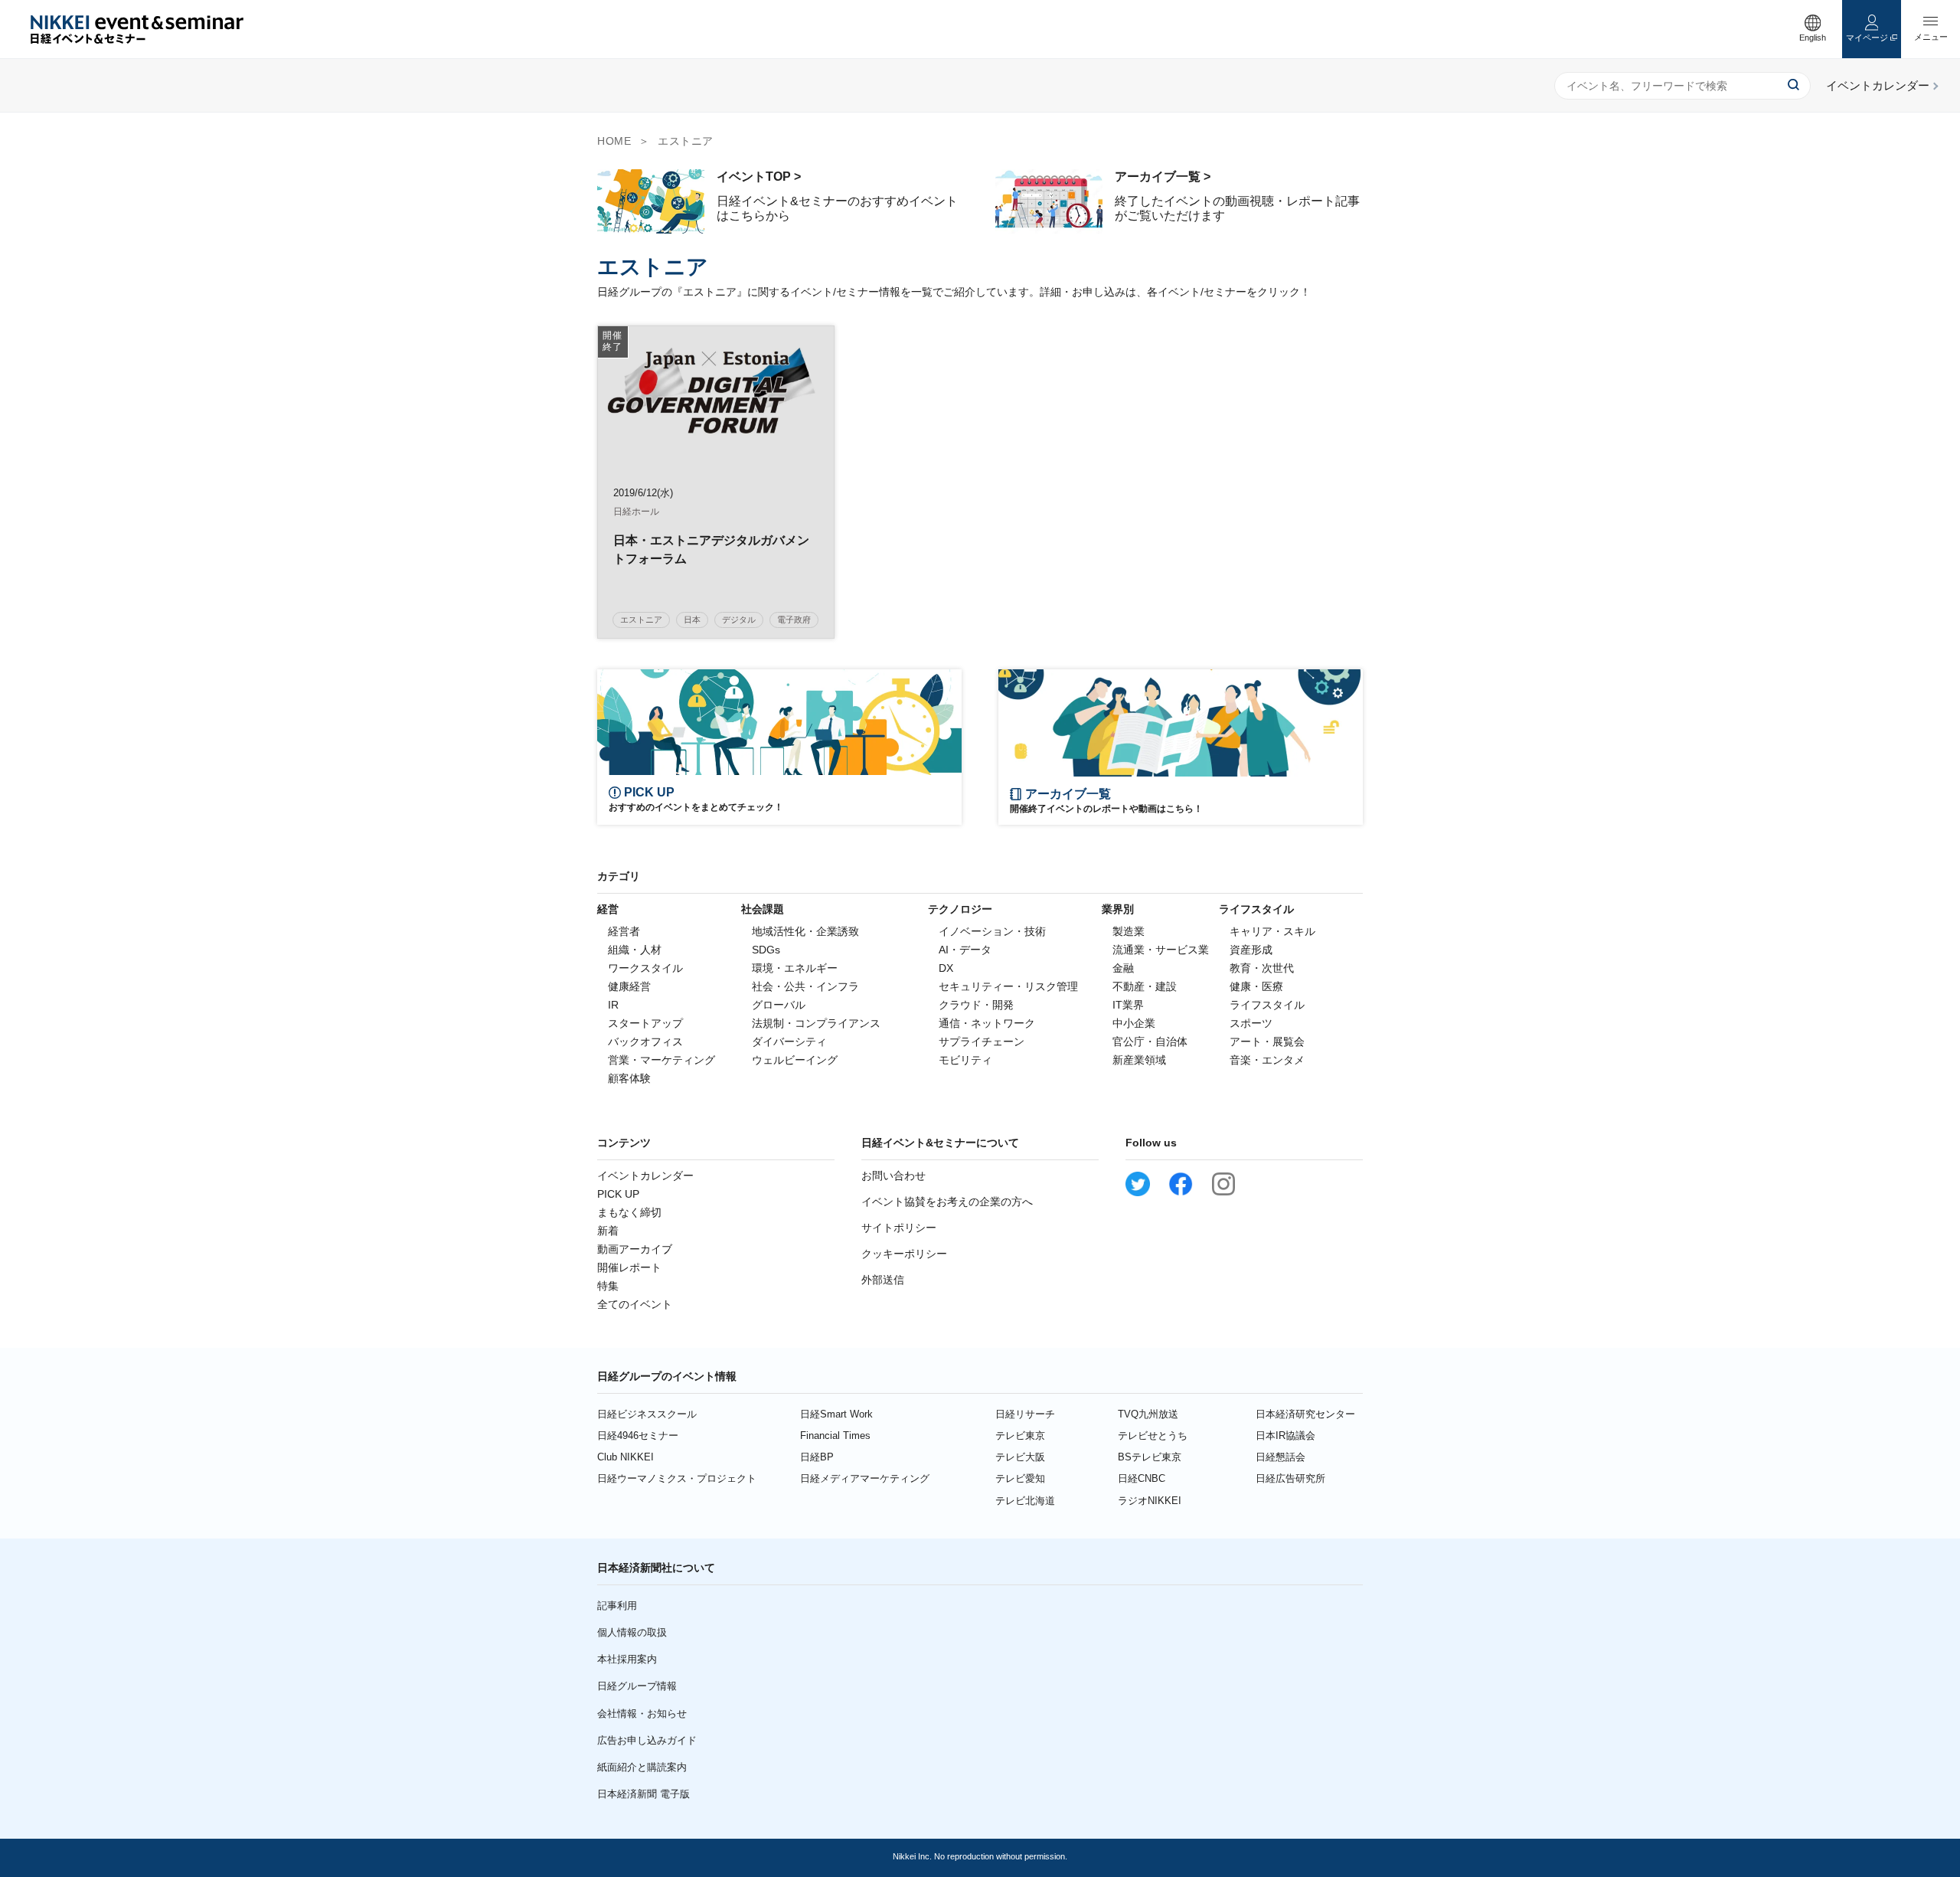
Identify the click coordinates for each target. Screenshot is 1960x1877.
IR (613, 1005)
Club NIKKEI (626, 1457)
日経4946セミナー (638, 1436)
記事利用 (617, 1606)
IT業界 (1128, 1005)
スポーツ (1251, 1023)
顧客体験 (629, 1078)
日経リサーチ (1025, 1414)
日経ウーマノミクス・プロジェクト (677, 1478)
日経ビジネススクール (647, 1414)
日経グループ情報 (637, 1686)
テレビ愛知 (1020, 1478)
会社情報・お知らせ (642, 1713)
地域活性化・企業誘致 (805, 931)
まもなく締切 (629, 1212)
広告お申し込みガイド (647, 1740)
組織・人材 (635, 950)
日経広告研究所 (1290, 1478)
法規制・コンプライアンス (816, 1023)
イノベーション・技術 (992, 931)
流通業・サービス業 (1161, 950)
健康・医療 (1256, 986)
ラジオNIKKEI (1150, 1501)
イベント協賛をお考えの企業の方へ (947, 1202)
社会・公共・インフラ (805, 986)
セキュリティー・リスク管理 (1008, 986)
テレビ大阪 (1020, 1457)
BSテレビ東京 (1150, 1457)
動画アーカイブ (635, 1249)
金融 (1123, 968)
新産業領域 (1139, 1060)
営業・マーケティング (661, 1060)
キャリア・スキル (1272, 931)
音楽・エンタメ (1267, 1060)
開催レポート (629, 1267)
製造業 (1129, 931)
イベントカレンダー (645, 1176)
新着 (608, 1231)
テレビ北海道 (1025, 1501)
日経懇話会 (1281, 1457)
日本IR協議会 (1285, 1436)
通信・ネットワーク (987, 1023)
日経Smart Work (836, 1414)
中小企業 (1134, 1023)
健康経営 (629, 986)
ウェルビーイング (795, 1060)
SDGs (766, 950)
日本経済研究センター (1305, 1414)
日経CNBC (1142, 1478)
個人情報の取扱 (632, 1632)
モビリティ (965, 1060)
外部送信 (883, 1280)
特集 (608, 1286)
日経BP (817, 1457)
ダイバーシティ (789, 1042)
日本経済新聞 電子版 (644, 1794)
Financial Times (835, 1436)
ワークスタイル (645, 968)
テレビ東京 (1020, 1436)
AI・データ (965, 950)
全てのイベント (635, 1304)
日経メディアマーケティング (865, 1478)
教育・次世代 (1262, 968)
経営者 (624, 931)
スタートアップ (645, 1023)
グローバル (779, 1005)
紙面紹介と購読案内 (642, 1767)
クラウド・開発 (976, 1005)
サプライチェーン (982, 1042)
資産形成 (1251, 950)
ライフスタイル (1267, 1005)
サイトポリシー (899, 1228)
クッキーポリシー (904, 1254)
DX (946, 968)
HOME (614, 141)
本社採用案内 (627, 1659)
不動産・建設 (1145, 986)
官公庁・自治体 (1150, 1042)
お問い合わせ (893, 1176)
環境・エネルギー (795, 968)
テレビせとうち (1153, 1436)
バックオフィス (645, 1042)
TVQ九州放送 (1148, 1414)
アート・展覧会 (1267, 1042)
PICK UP (618, 1194)
